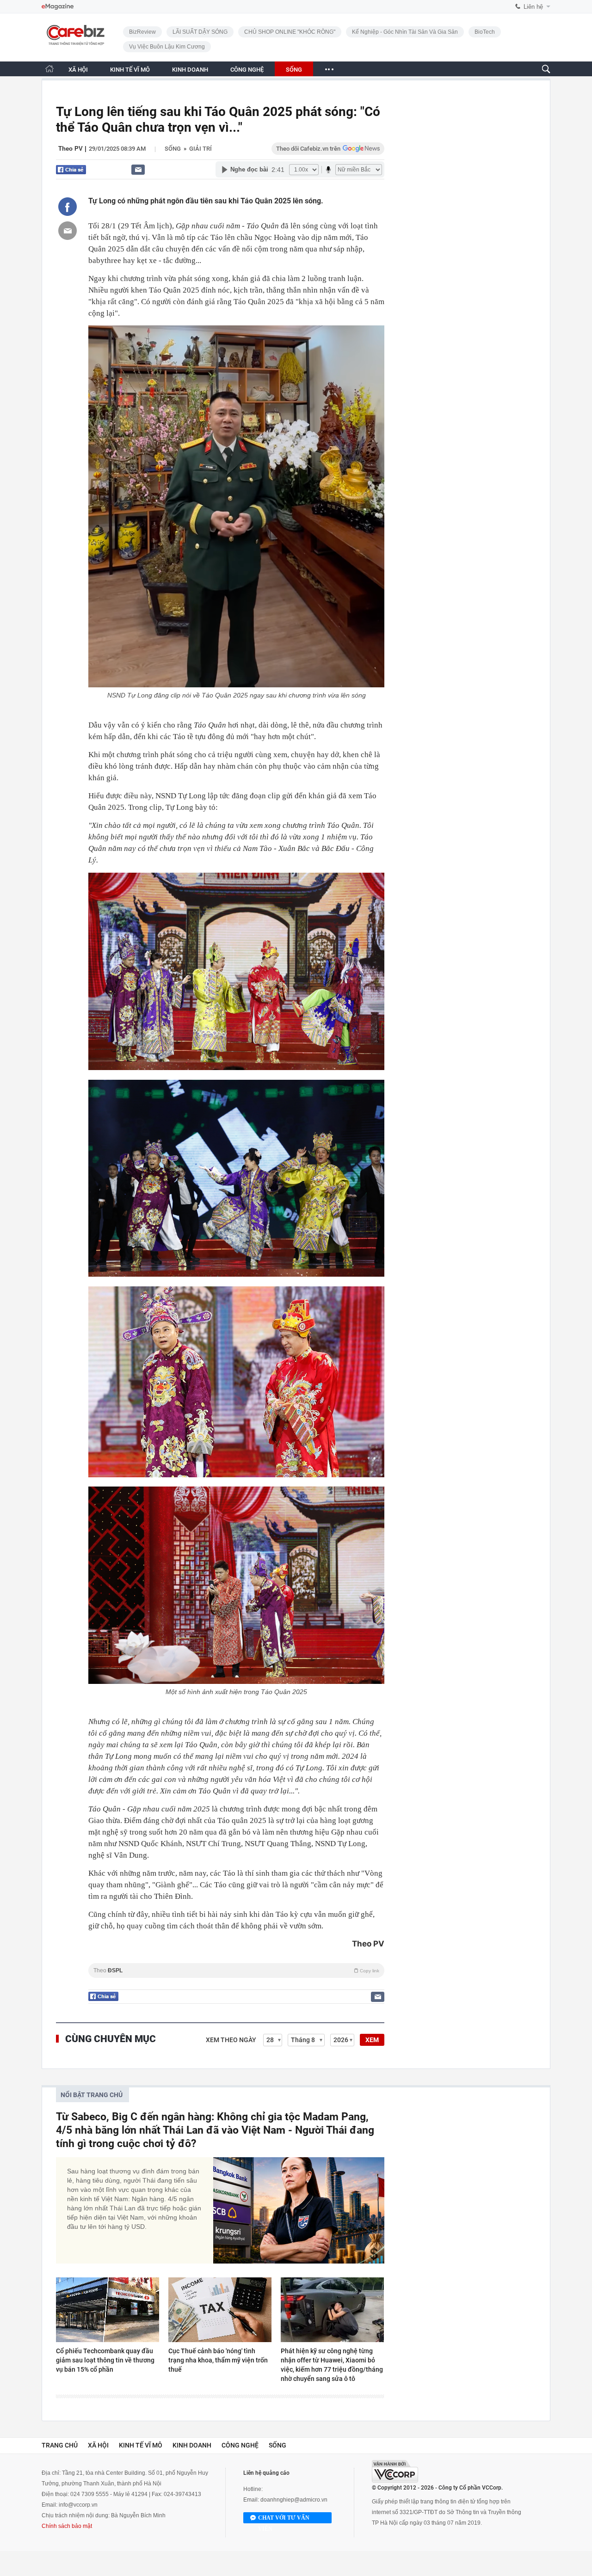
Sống (173, 149)
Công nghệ (240, 2445)
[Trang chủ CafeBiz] (49, 69)
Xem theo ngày (231, 2040)
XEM (372, 2040)
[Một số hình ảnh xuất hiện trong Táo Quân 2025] (236, 1585)
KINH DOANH (190, 70)
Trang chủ (60, 2445)
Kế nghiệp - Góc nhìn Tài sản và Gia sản (405, 32)
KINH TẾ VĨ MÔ (130, 70)
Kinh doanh (192, 2445)
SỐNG (294, 70)
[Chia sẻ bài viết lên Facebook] (68, 207)
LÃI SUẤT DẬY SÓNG (200, 32)
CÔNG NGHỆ (247, 70)
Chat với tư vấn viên (284, 2519)
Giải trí (200, 149)
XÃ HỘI (78, 70)
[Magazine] (58, 7)
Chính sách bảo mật (67, 2526)
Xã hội (98, 2445)
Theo (236, 1970)
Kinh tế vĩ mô (141, 2445)
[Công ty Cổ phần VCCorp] (395, 2471)
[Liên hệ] (138, 169)
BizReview (142, 32)
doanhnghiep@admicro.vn (294, 2500)
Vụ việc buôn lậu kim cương (167, 47)
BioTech (485, 32)
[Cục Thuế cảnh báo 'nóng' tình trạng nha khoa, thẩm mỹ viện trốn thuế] (220, 2310)
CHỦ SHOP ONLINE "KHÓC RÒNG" (290, 32)
